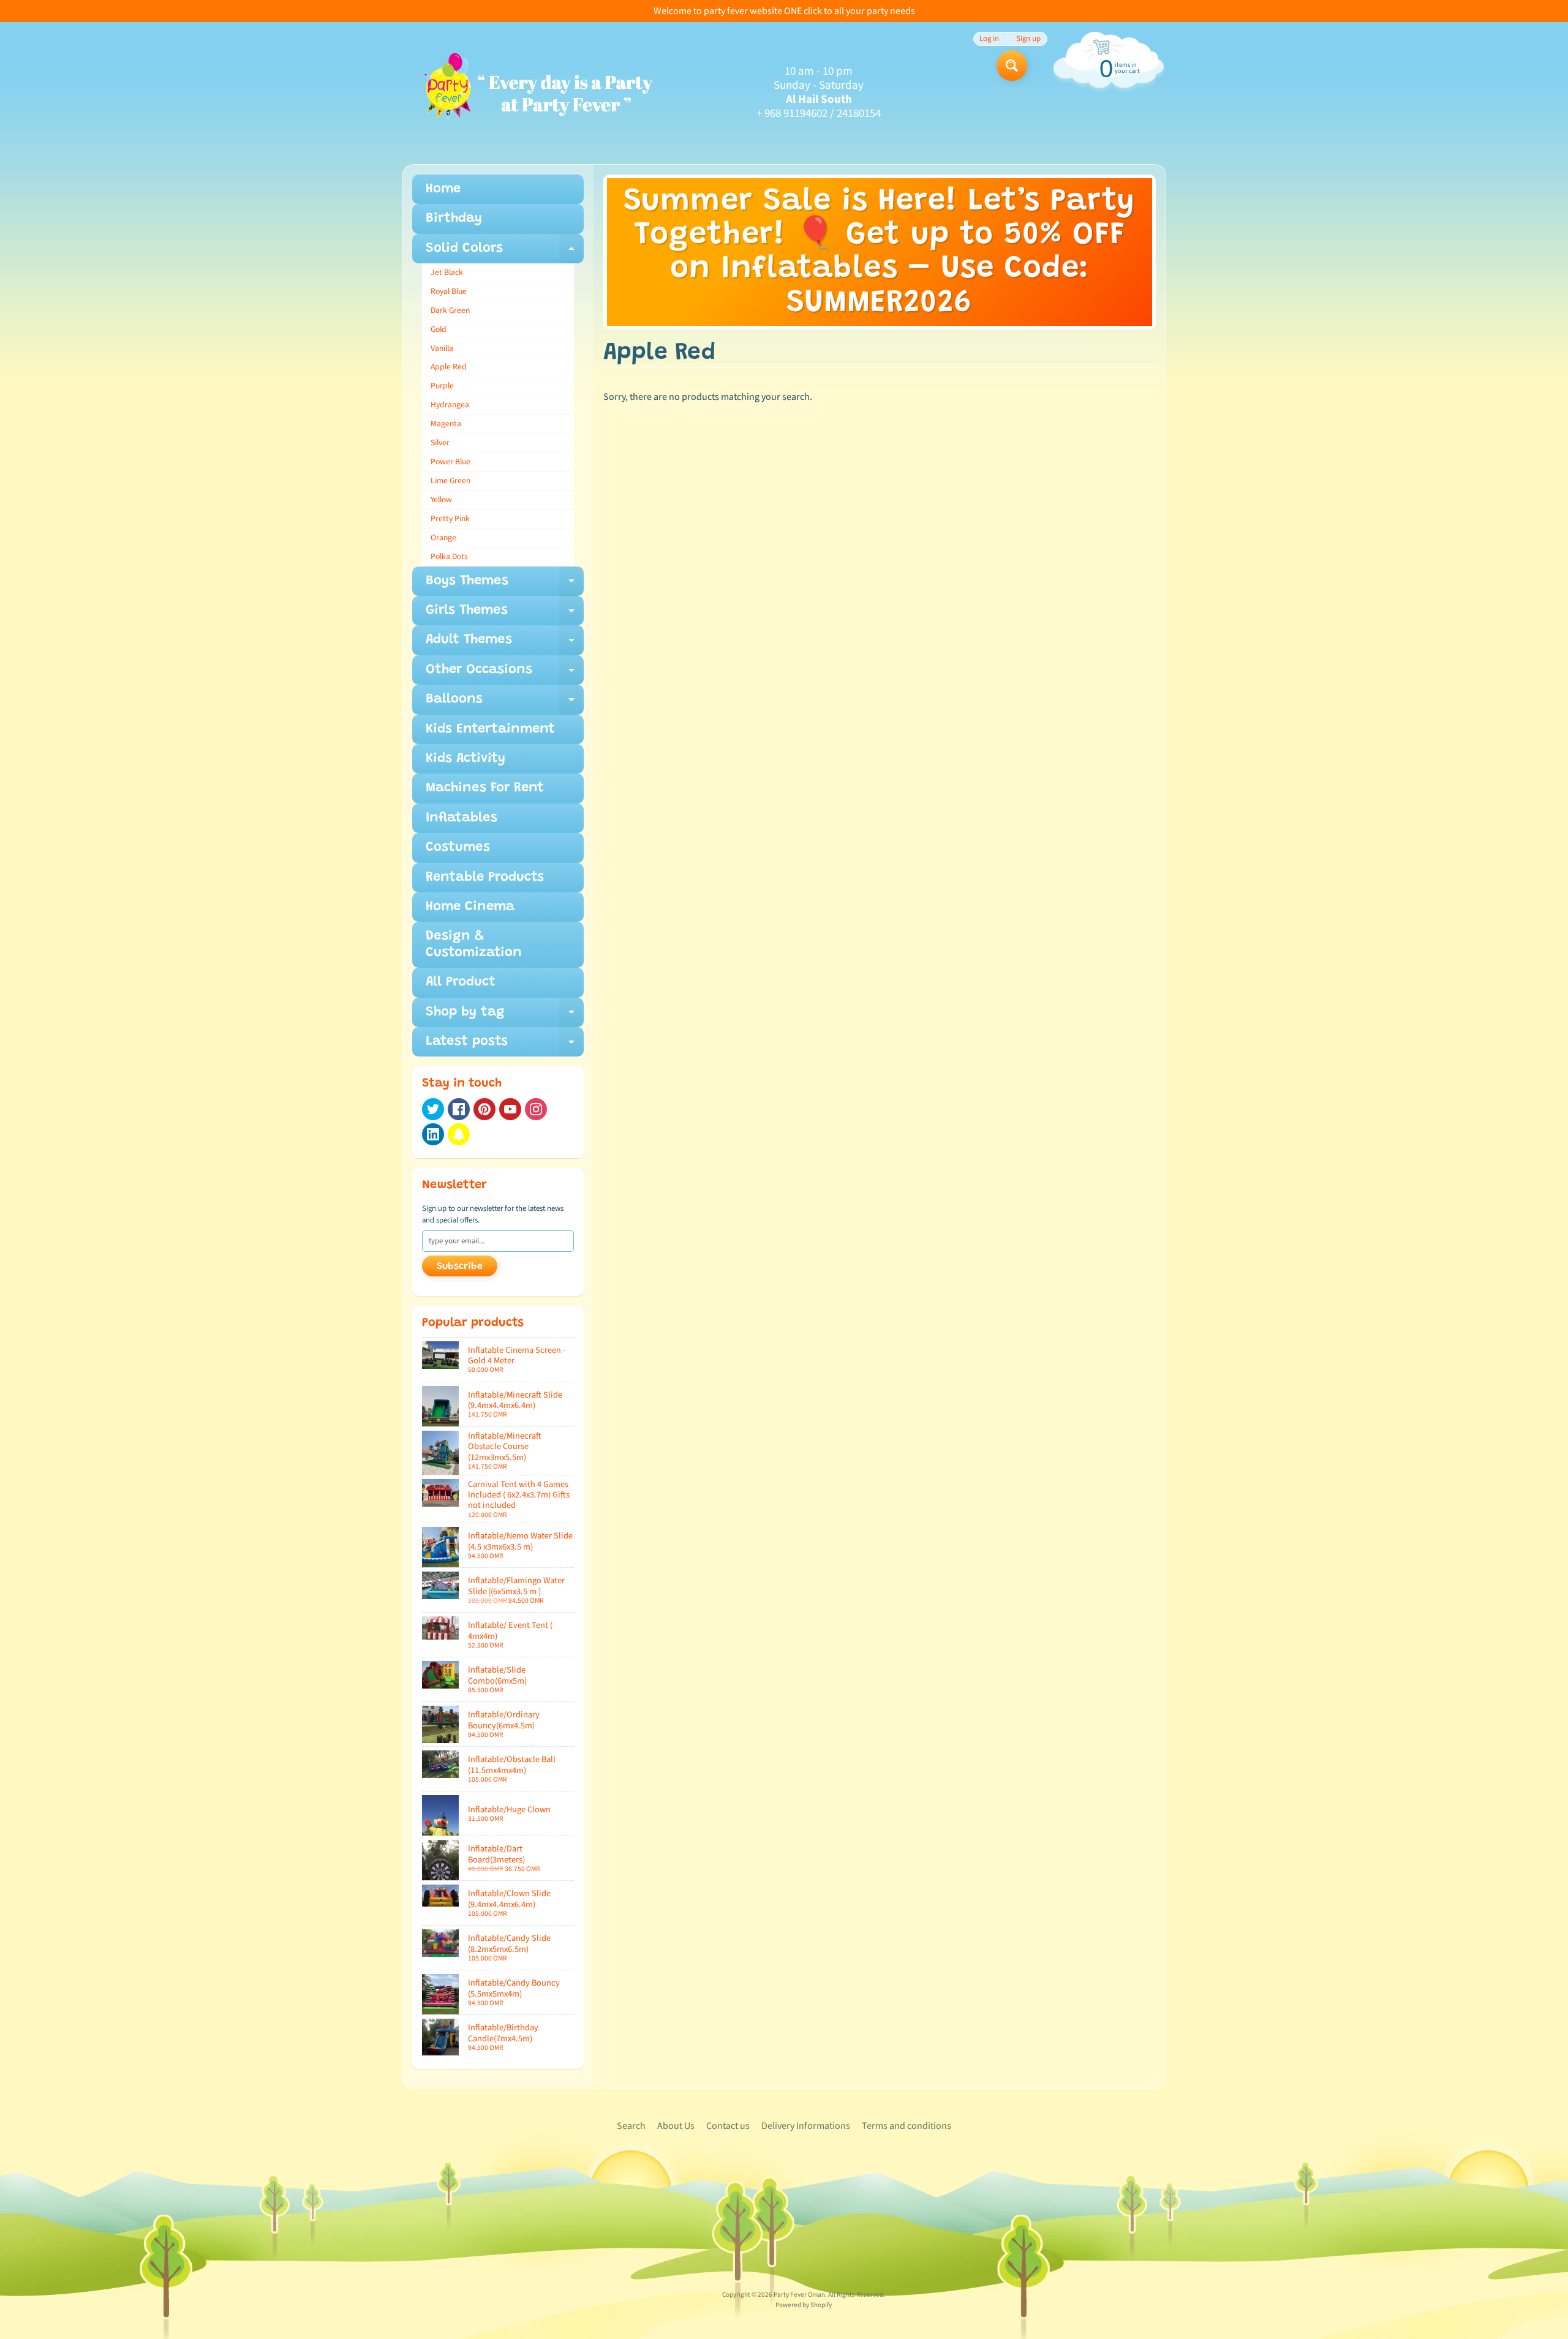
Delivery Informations (806, 2126)
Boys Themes (505, 585)
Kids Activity (466, 759)
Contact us (728, 2126)
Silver (440, 443)
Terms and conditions (907, 2126)
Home (443, 189)
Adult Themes (505, 644)
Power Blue (450, 461)
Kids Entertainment (490, 729)
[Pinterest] (484, 1109)
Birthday (454, 219)
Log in (989, 39)
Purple (442, 386)
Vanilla (442, 348)
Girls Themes (505, 615)
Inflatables (462, 818)
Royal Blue (449, 291)
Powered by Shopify (804, 2305)
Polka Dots (449, 556)
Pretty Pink (450, 518)
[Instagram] (536, 1109)
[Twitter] (433, 1109)
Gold (439, 329)
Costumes (458, 848)
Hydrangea (450, 405)
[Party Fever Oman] (537, 93)
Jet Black (447, 272)
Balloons (505, 703)
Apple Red (449, 367)
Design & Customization (474, 944)
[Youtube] (510, 1109)
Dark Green (450, 310)
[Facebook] (459, 1109)
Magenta (446, 424)
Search (631, 2126)
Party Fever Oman (799, 2295)
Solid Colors (505, 253)
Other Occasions (505, 674)
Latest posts (505, 1046)
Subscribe (460, 1267)
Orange (443, 537)
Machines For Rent (485, 788)
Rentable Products (485, 878)
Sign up (1028, 39)
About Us (676, 2126)
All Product (461, 982)
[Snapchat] (459, 1134)
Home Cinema (470, 907)
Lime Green (450, 480)
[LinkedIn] (433, 1134)
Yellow (441, 499)
